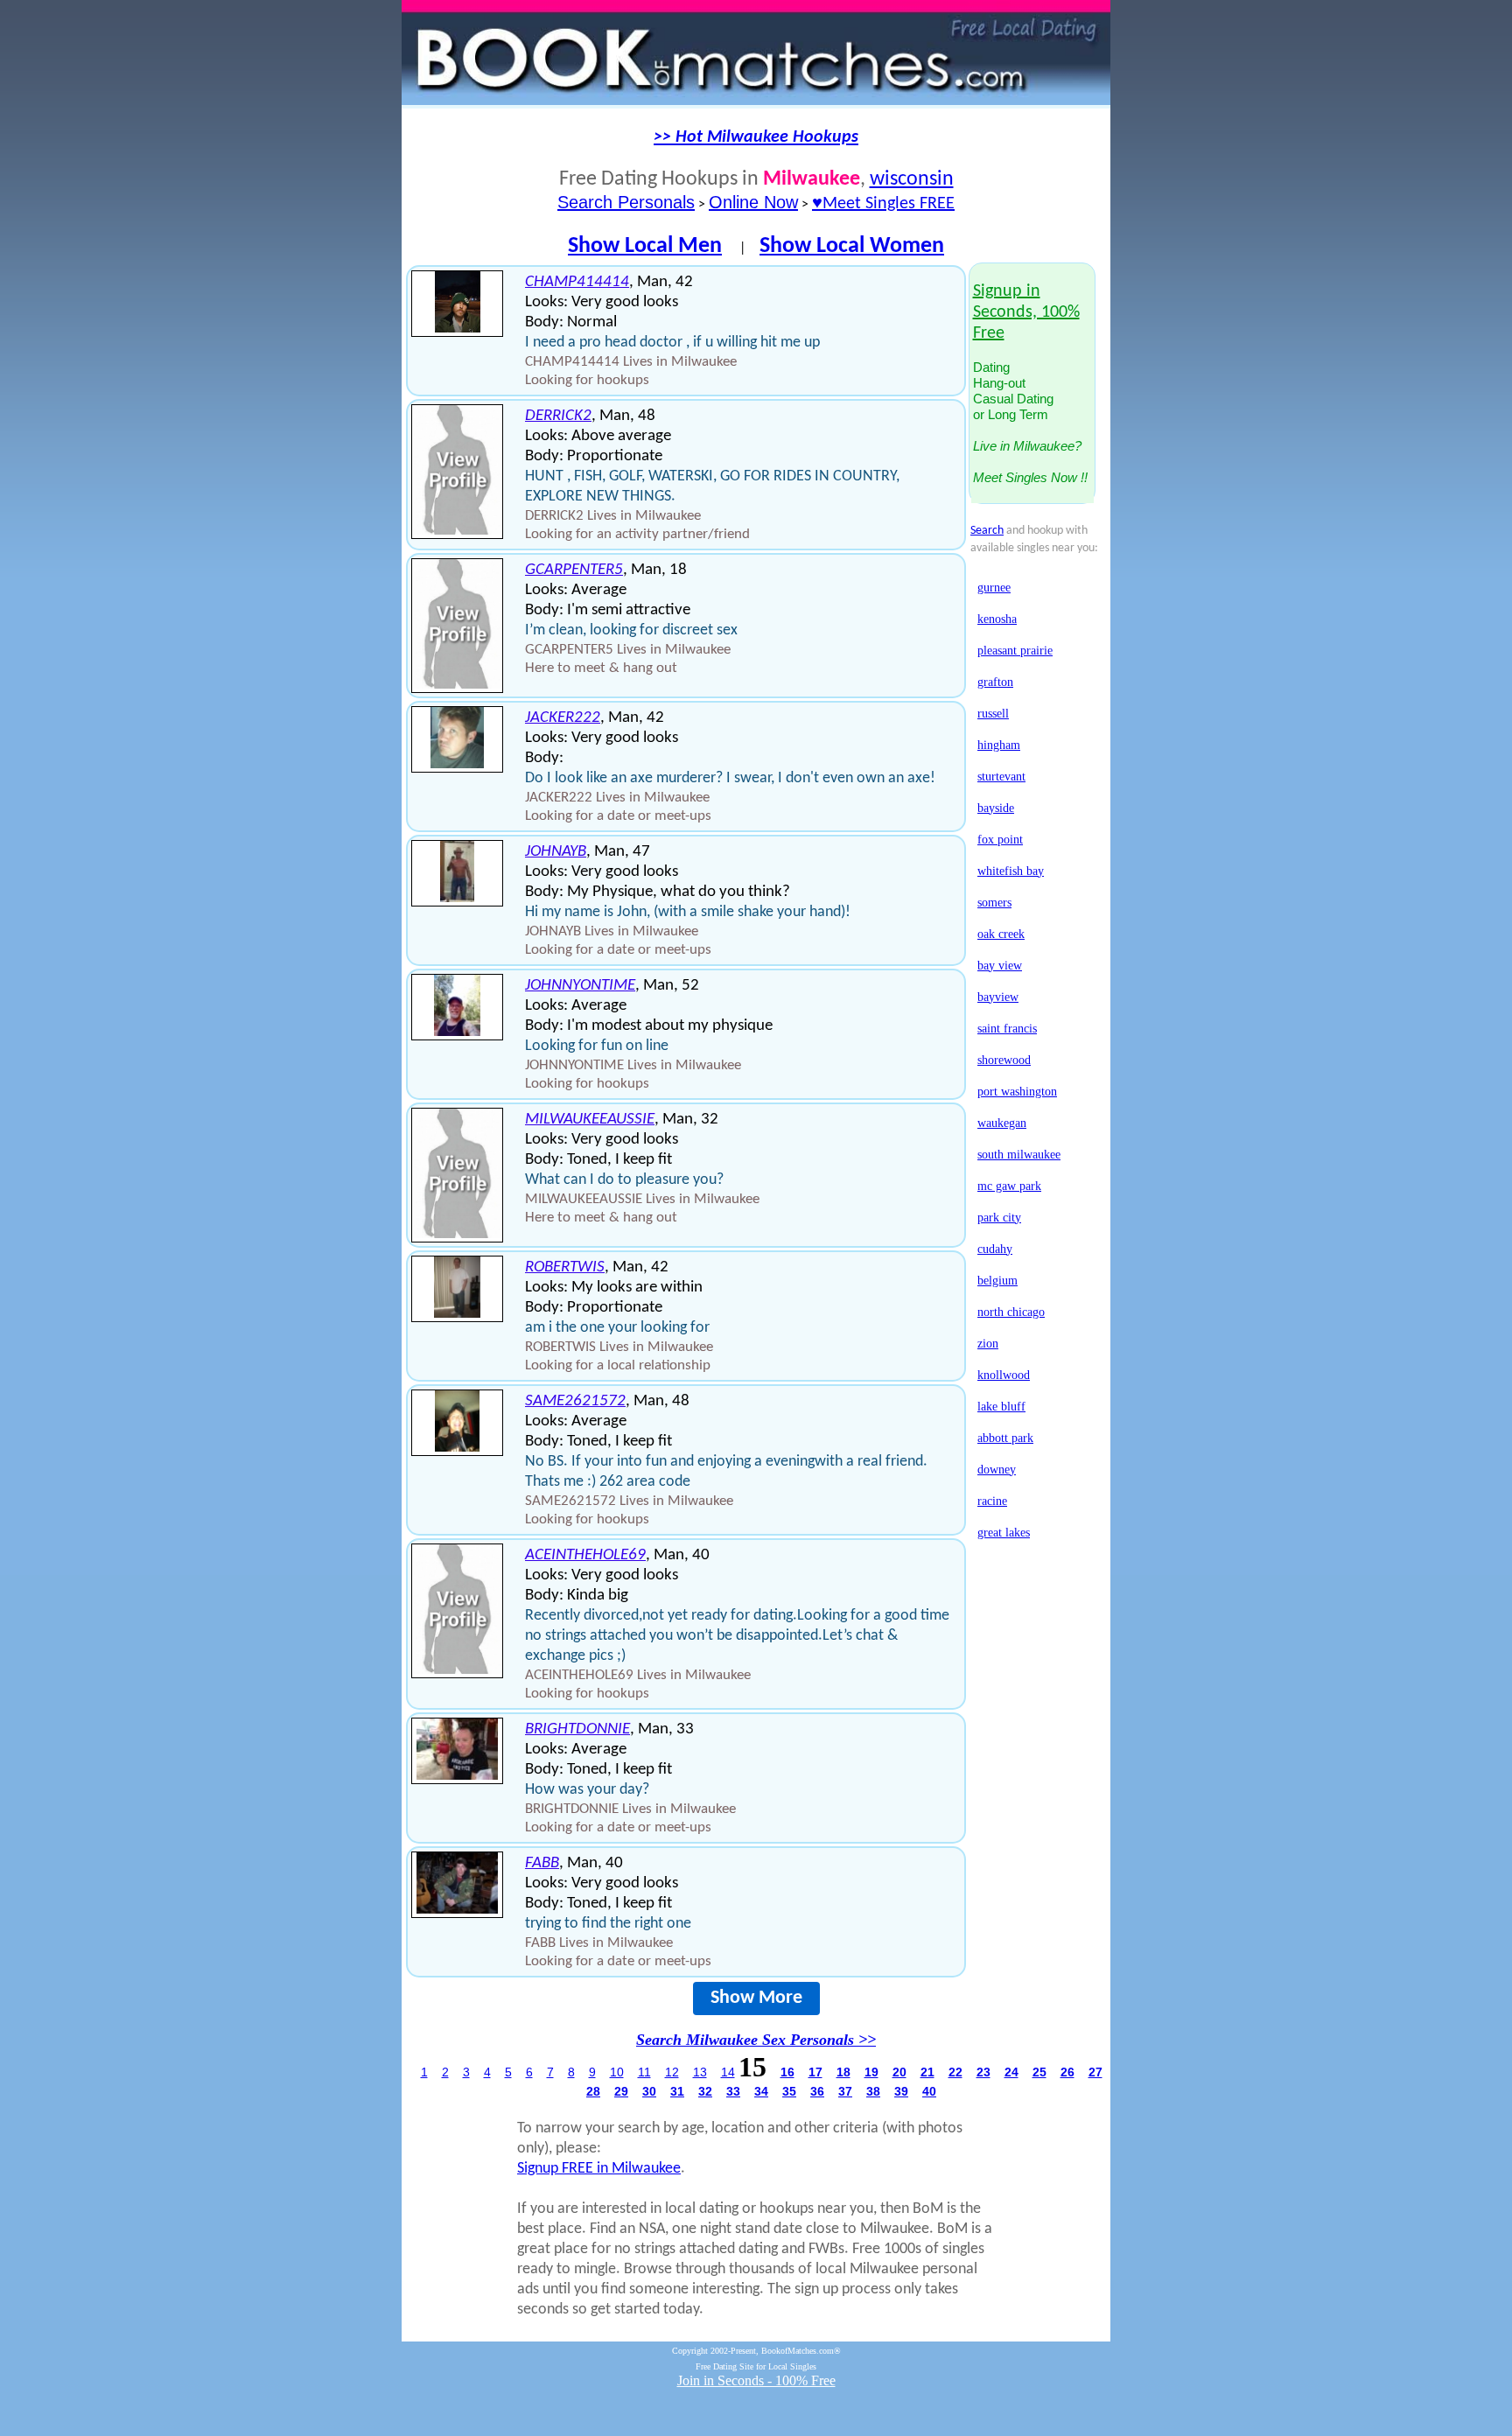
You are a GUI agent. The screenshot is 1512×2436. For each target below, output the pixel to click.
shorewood (1004, 1060)
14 (728, 2072)
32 (705, 2091)
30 (649, 2091)
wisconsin (912, 179)
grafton (995, 682)
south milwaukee (1019, 1155)
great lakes (1004, 1533)
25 (1039, 2072)
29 (621, 2091)
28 (593, 2091)
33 (733, 2091)
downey (997, 1470)
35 (789, 2091)
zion (988, 1344)
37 (845, 2091)
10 (617, 2072)
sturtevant (1001, 777)
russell (993, 714)
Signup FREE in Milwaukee (599, 2169)
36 (817, 2091)
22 (955, 2072)
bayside (996, 808)
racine (992, 1501)
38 (873, 2091)
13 (700, 2072)
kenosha (997, 619)
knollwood (1004, 1375)
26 (1067, 2072)
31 (677, 2091)
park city (999, 1218)
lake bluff (1001, 1407)
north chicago (1011, 1312)
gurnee (994, 588)
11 (644, 2072)
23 (983, 2072)
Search (987, 531)
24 (1011, 2072)
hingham (999, 745)
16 (787, 2072)
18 (843, 2072)
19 (871, 2072)
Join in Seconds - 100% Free (756, 2380)
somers (994, 903)
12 (672, 2072)
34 (761, 2091)
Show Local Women (852, 246)
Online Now (753, 202)
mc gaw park (1009, 1186)
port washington (1017, 1092)
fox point (1000, 840)
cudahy (995, 1249)
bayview (998, 997)
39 (901, 2091)
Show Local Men (645, 246)
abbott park (1005, 1438)
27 (1095, 2072)
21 (927, 2072)
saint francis (1007, 1029)
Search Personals (626, 202)
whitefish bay (1011, 871)
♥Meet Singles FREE (883, 204)
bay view (1000, 966)
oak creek (1001, 934)
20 (899, 2072)
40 (929, 2091)
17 (815, 2072)
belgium (997, 1281)
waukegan (1002, 1123)
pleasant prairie (1015, 651)
